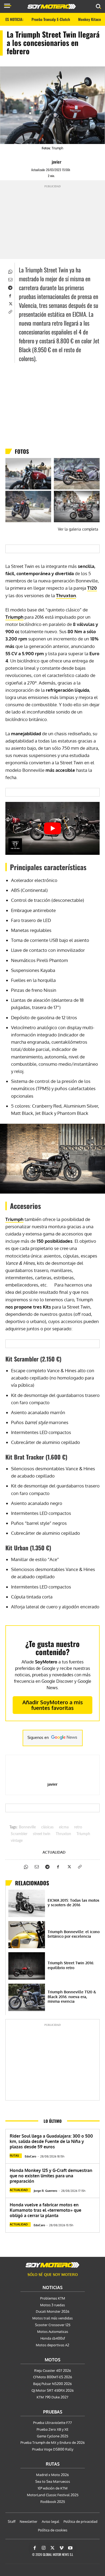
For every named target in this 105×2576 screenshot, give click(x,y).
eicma (64, 1827)
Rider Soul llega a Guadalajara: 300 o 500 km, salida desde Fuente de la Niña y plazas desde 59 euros (51, 2141)
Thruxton (66, 595)
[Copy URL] (10, 311)
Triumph (14, 617)
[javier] (47, 162)
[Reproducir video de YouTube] (52, 828)
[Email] (10, 279)
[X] (10, 303)
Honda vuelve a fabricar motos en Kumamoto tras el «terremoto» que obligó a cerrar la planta (45, 2210)
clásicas (47, 1827)
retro (78, 1827)
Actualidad (54, 1852)
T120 (92, 588)
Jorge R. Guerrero (45, 2191)
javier (57, 162)
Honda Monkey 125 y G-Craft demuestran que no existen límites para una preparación (51, 2176)
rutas (14, 2156)
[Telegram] (10, 287)
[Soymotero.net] (52, 2265)
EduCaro (31, 2156)
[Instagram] (44, 2548)
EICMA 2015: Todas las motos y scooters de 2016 (73, 1903)
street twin (42, 1834)
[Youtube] (70, 2548)
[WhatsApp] (10, 271)
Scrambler (19, 1834)
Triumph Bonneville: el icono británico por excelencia (74, 1934)
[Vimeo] (61, 2548)
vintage (17, 1841)
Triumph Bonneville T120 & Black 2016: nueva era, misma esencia (72, 1997)
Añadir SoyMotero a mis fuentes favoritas (53, 1705)
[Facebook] (10, 295)
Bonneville (27, 1827)
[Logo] (52, 6)
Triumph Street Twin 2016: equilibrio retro (71, 1965)
